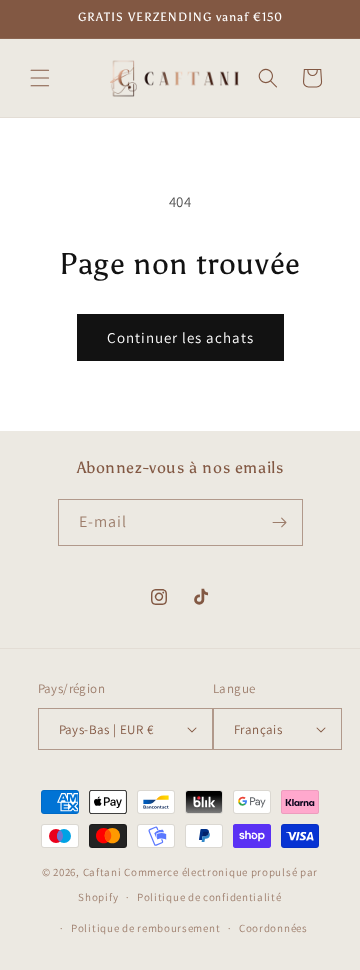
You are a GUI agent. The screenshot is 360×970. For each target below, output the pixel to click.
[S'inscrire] (280, 522)
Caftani (102, 872)
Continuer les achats (180, 337)
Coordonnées (273, 928)
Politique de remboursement (145, 928)
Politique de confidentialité (209, 897)
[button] (40, 78)
